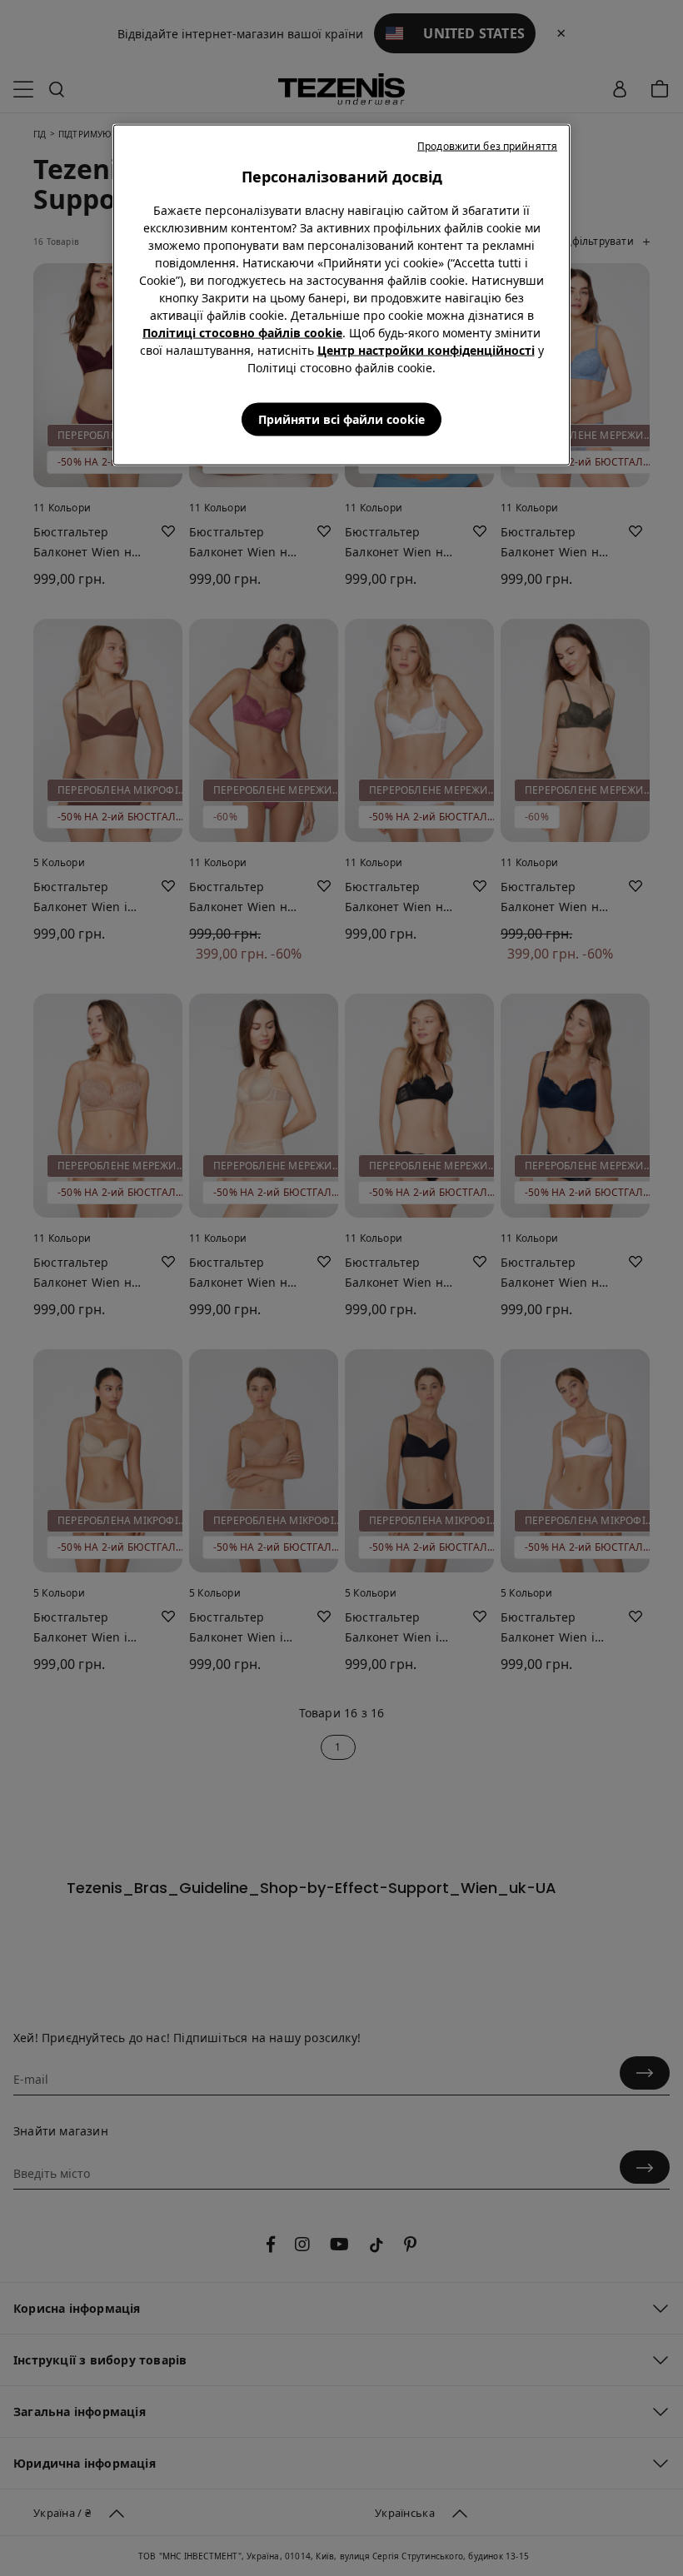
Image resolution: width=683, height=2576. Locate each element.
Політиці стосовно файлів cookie (242, 333)
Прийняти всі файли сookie (341, 419)
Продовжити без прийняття (487, 146)
